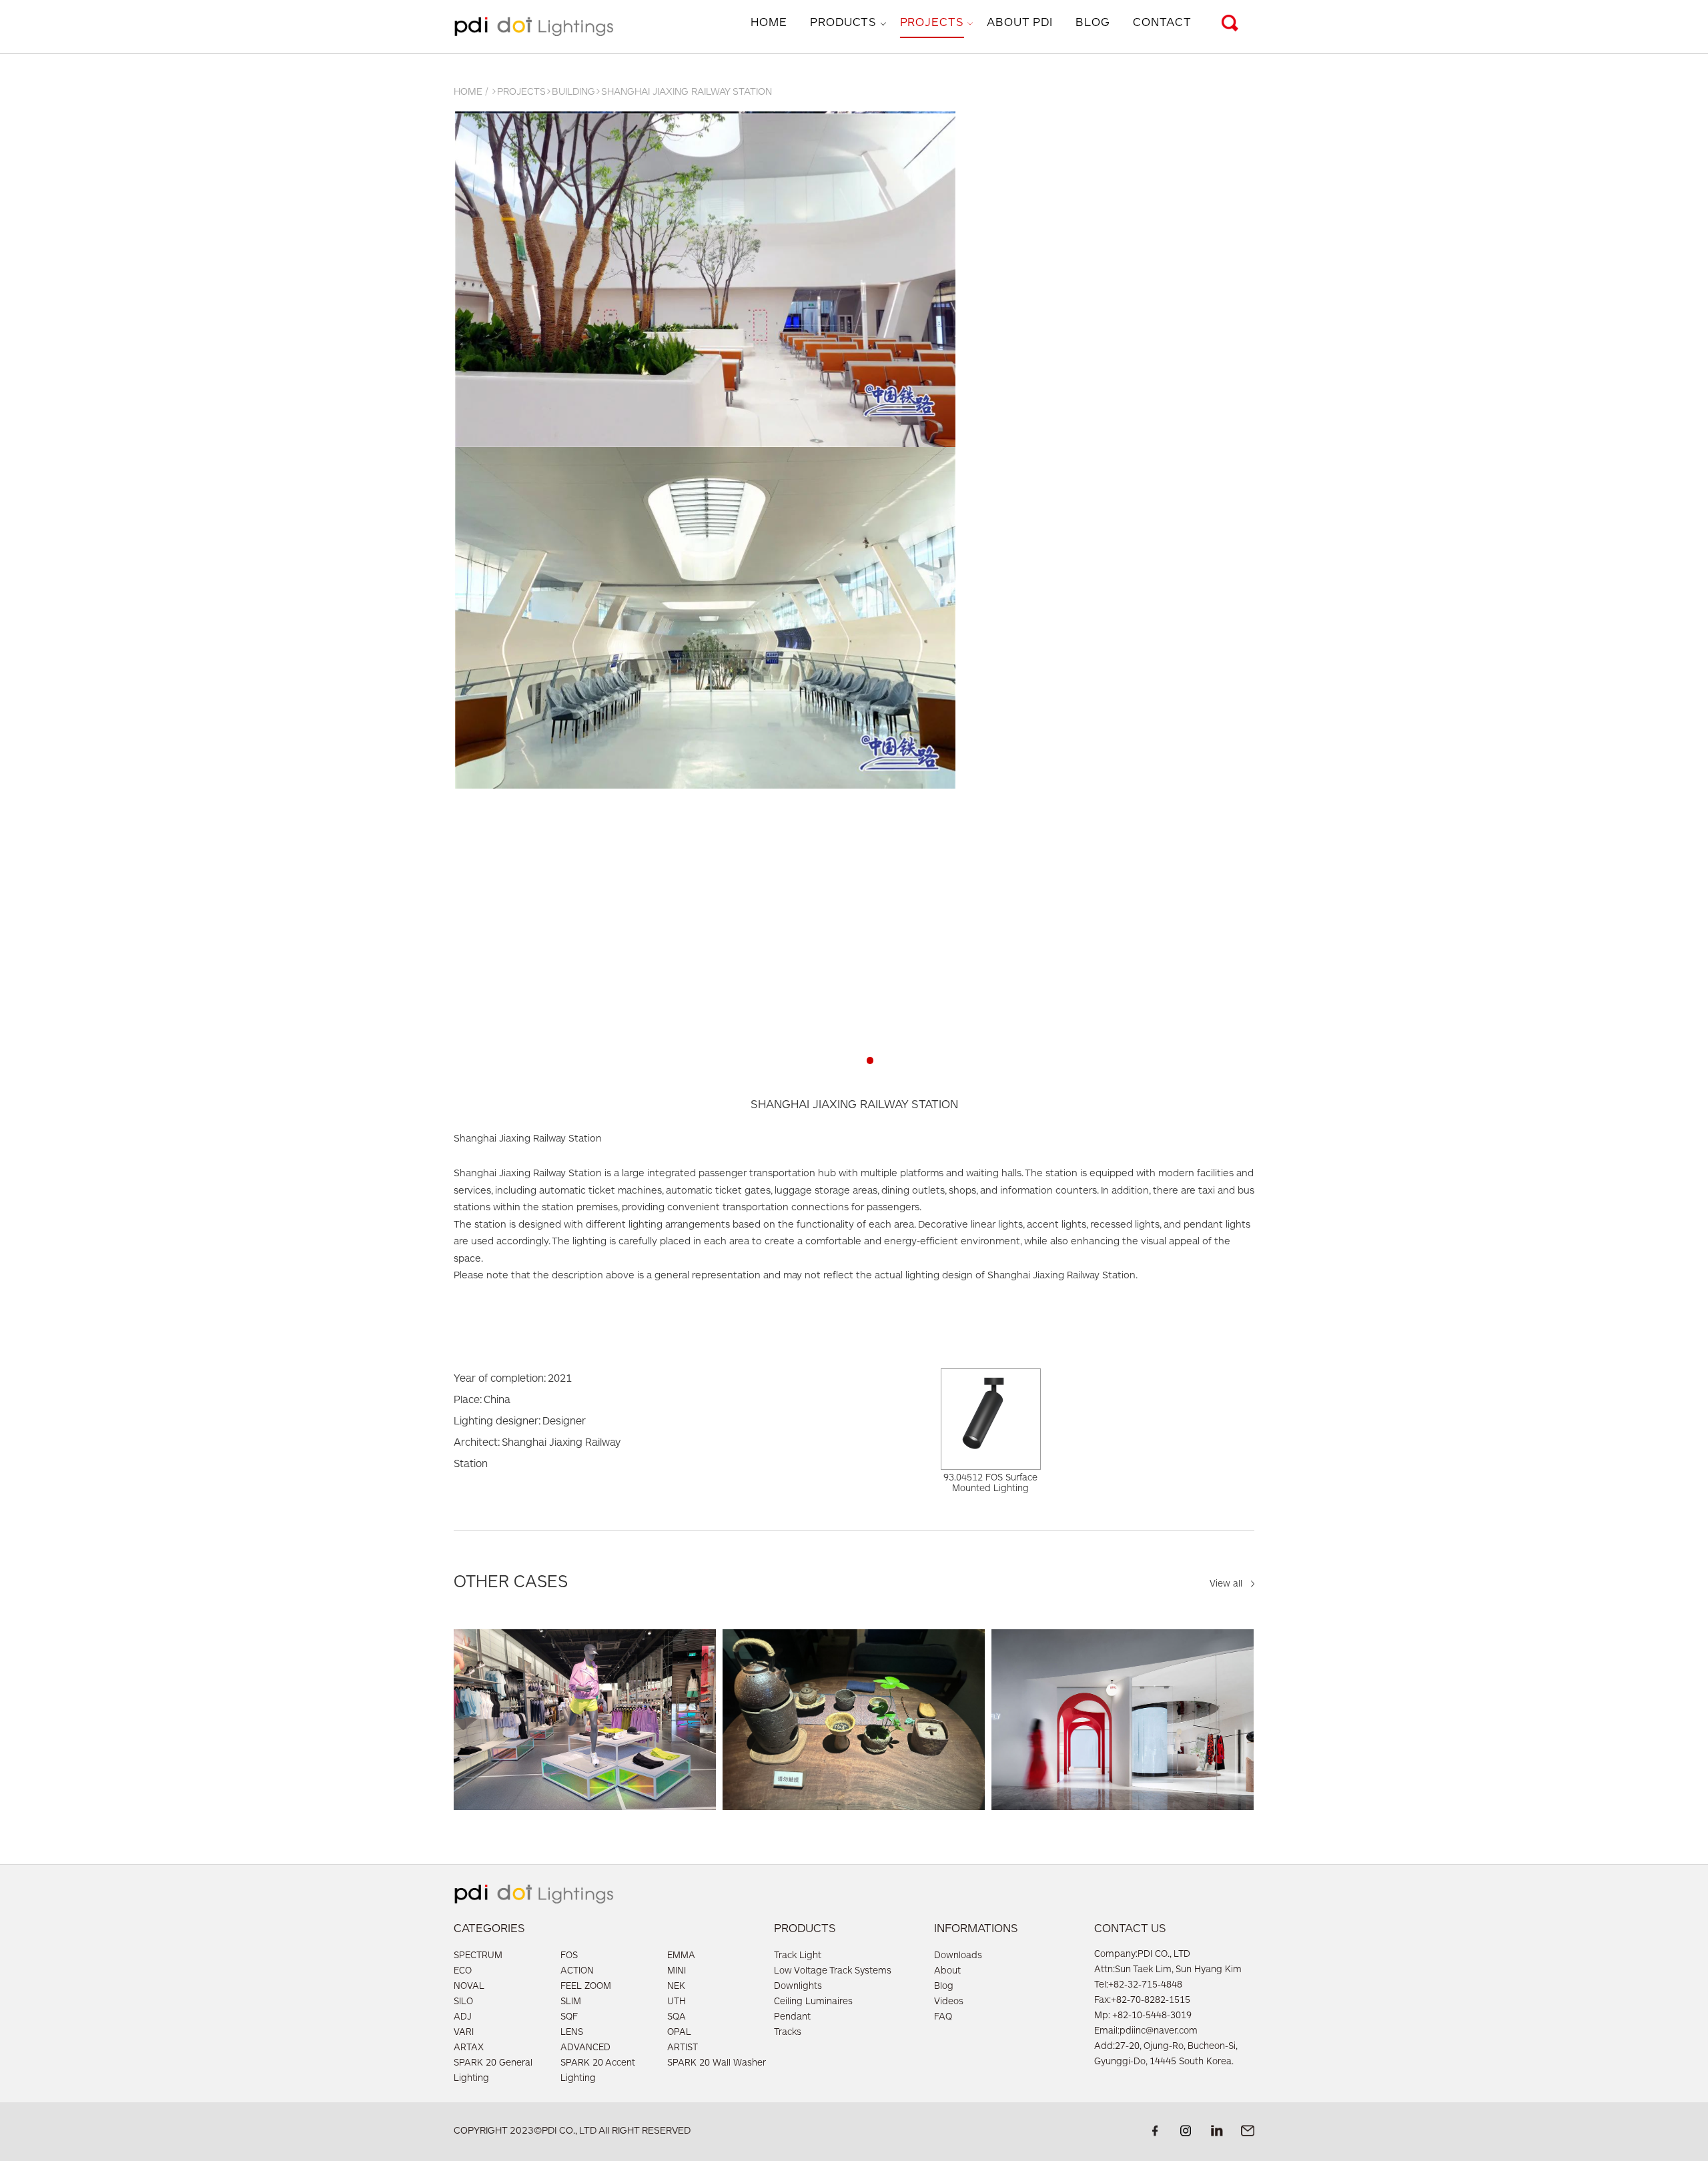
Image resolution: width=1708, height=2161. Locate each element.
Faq (943, 2018)
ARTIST (683, 2048)
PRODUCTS (843, 23)
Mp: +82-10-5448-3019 (1143, 2016)
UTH (677, 2002)
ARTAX (469, 2048)
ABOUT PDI (1020, 23)
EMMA (681, 1956)
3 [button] (870, 1060)
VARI (464, 2033)
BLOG (1093, 23)
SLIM (571, 2002)
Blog (944, 1987)
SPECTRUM (478, 1956)
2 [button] (854, 1060)
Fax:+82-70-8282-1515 (1142, 2001)
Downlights (798, 1987)
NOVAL (469, 1987)
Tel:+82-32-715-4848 (1138, 1986)
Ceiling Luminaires (813, 2002)
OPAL (679, 2033)
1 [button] (838, 1060)
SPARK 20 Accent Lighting (598, 2071)
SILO (463, 2002)
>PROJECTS (518, 92)
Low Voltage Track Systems (833, 1972)
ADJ (463, 2018)
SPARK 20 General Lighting (493, 2071)
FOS (569, 1956)
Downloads (958, 1956)
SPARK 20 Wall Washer (717, 2064)
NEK (676, 1987)
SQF (569, 2018)
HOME (769, 23)
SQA (677, 2018)
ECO (463, 1972)
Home (468, 92)
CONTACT (1162, 23)
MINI (677, 1972)
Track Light (798, 1956)
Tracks (788, 2033)
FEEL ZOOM (586, 1987)
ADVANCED (585, 2048)
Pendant (792, 2018)
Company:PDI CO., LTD (1142, 1955)
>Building (570, 92)
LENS (572, 2033)
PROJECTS (932, 23)
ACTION (577, 1972)
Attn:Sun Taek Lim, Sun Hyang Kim (1168, 1970)
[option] (854, 451)
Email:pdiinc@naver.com (1146, 2032)
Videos (949, 2002)
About (947, 1972)
